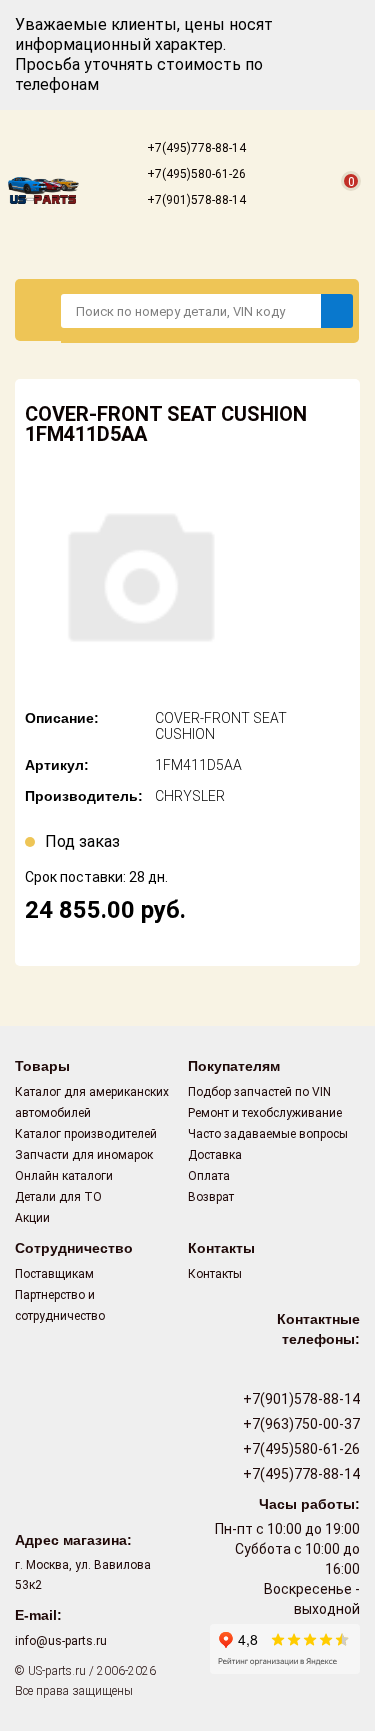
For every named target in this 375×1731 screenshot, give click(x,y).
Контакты (215, 1274)
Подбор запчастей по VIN (259, 1092)
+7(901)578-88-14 (195, 200)
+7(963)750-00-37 (300, 1424)
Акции (32, 1218)
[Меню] (38, 310)
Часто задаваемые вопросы (268, 1134)
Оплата (209, 1176)
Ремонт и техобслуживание (265, 1113)
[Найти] (337, 311)
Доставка (215, 1155)
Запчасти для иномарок (84, 1155)
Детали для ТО (58, 1197)
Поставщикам (54, 1274)
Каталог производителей (86, 1134)
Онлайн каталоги (64, 1176)
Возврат (211, 1197)
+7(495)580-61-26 (195, 174)
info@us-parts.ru (61, 1641)
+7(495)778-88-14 (195, 148)
